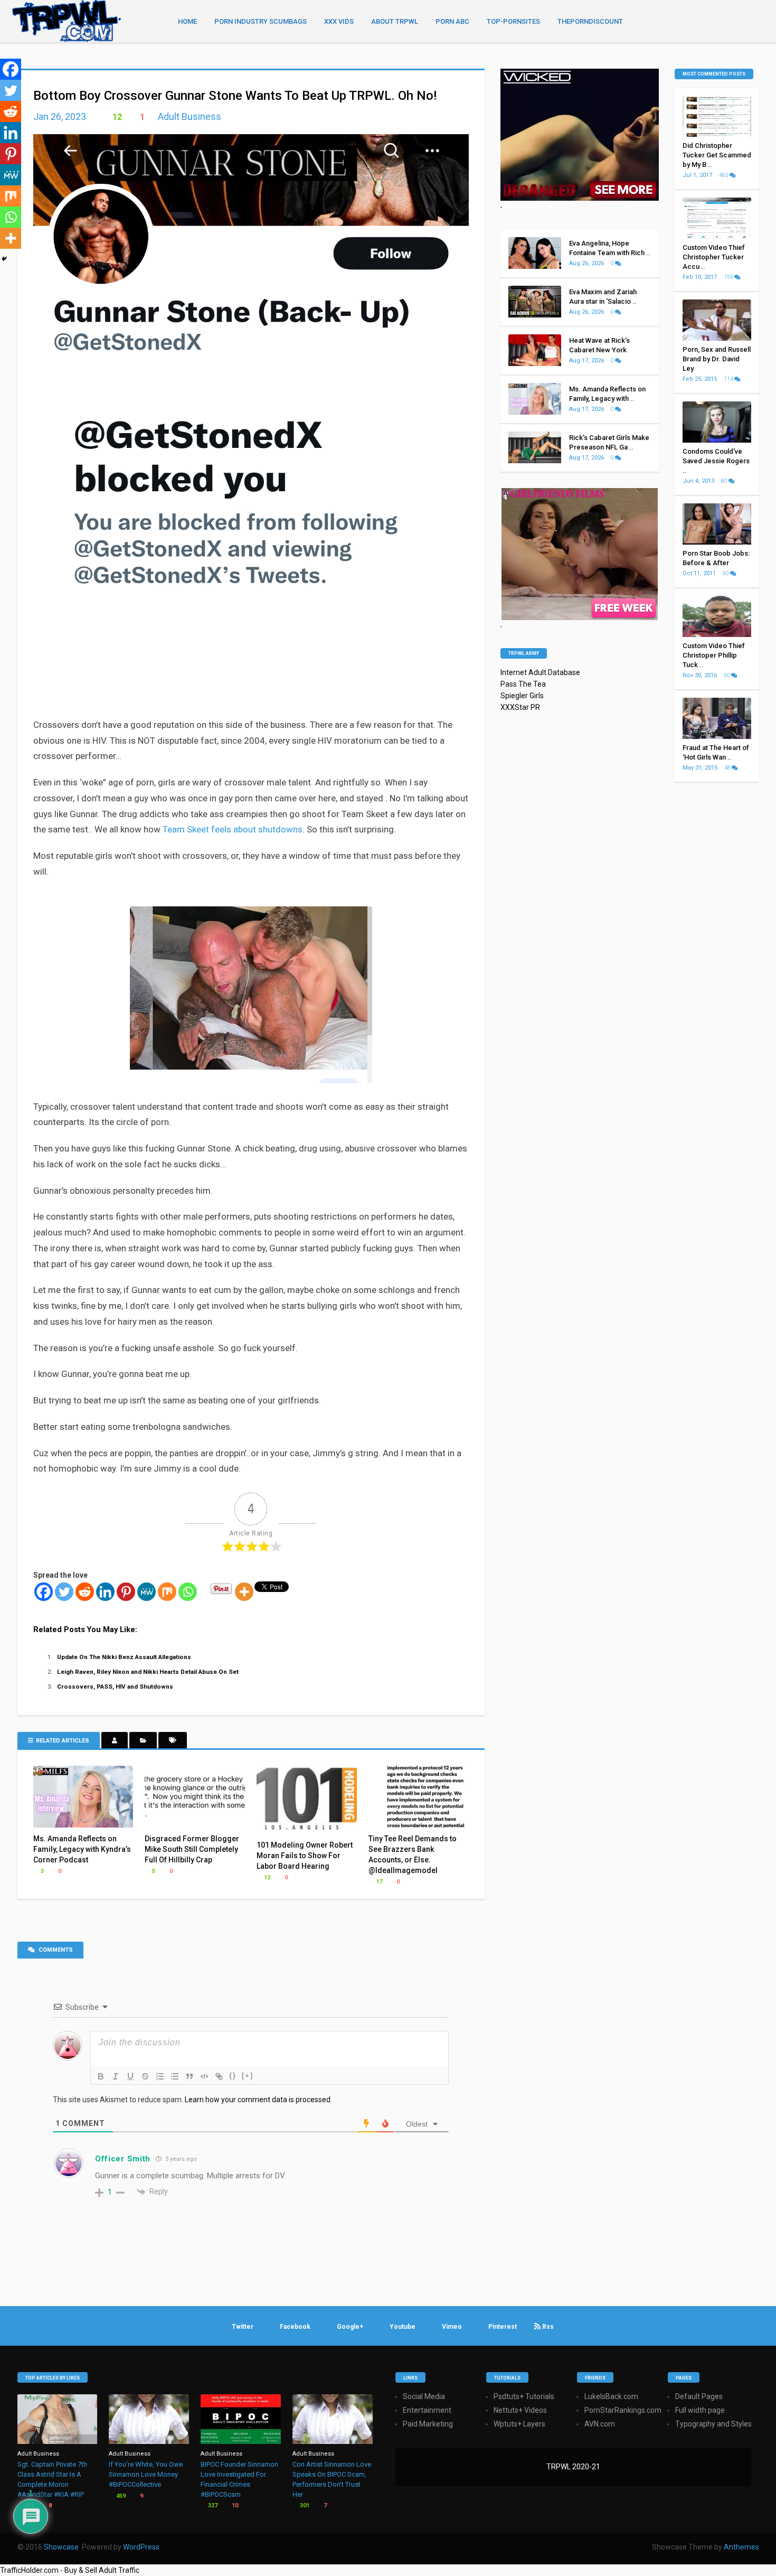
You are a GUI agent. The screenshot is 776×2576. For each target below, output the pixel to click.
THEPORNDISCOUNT (590, 21)
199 (729, 277)
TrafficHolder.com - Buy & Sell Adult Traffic (70, 2570)
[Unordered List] (175, 2076)
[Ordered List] (160, 2076)
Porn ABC (452, 21)
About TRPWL (395, 21)
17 (378, 1882)
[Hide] (4, 259)
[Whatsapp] (188, 1592)
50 (726, 573)
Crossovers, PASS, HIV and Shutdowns (115, 1687)
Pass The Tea (523, 684)
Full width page (700, 2410)
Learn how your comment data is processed (258, 2100)
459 (120, 2496)
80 (725, 481)
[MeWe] (146, 1592)
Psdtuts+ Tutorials (524, 2396)
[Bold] (101, 2076)
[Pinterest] (126, 1592)
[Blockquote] (190, 2076)
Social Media (424, 2396)
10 (234, 2505)
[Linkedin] (105, 1592)
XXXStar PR (520, 707)
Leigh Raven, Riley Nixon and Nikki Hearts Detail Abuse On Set (148, 1672)
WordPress (141, 2547)
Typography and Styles (713, 2424)
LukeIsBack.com (611, 2396)
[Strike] (145, 2076)
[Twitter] (64, 1592)
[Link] (219, 2076)
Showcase (61, 2547)
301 (304, 2505)
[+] (248, 2076)
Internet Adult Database (540, 672)
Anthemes (741, 2547)
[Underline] (130, 2076)
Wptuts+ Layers (519, 2424)
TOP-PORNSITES (513, 21)
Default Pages (699, 2396)
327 (212, 2505)
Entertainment (427, 2410)
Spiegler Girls (522, 696)
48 (728, 768)
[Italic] (116, 2076)
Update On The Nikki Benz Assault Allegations (124, 1657)
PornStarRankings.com (623, 2410)
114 (729, 379)
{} (233, 2076)
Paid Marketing (428, 2424)
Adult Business (190, 116)
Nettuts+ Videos (520, 2410)
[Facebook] (44, 1592)
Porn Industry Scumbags (261, 21)
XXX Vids (339, 21)
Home (187, 21)
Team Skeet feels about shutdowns (233, 829)
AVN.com (600, 2424)
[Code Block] (204, 2076)
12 (116, 117)
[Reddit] (85, 1592)
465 (724, 175)
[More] (244, 1592)
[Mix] (167, 1592)
